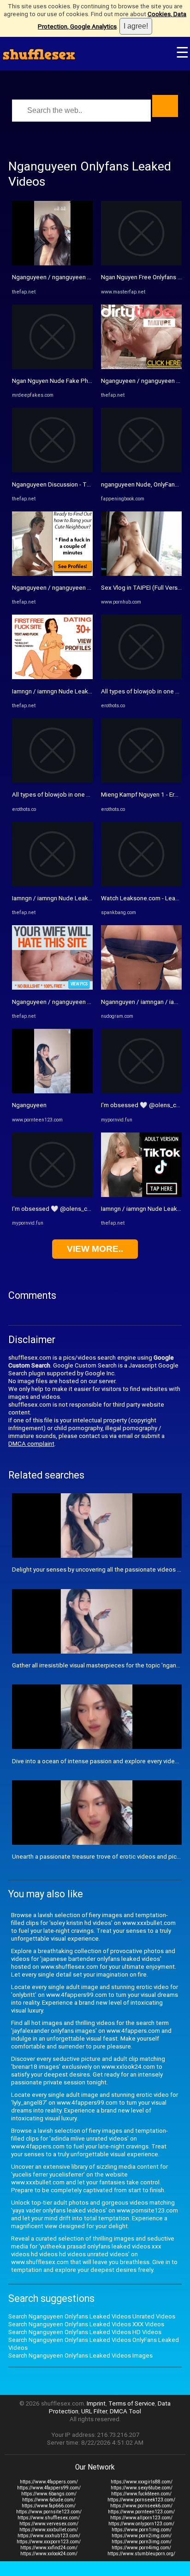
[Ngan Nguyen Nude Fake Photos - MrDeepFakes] (52, 367)
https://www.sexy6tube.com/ (142, 2488)
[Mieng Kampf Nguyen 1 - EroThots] (141, 781)
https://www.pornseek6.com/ (141, 2506)
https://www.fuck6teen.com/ (141, 2494)
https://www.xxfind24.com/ (49, 2548)
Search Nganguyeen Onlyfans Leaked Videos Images (80, 2356)
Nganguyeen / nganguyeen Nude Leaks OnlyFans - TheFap (92, 277)
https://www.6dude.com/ (49, 2500)
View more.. (95, 1249)
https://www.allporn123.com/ (141, 2518)
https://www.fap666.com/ (49, 2506)
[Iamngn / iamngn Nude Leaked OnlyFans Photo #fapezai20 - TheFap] (52, 677)
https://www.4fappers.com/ (49, 2482)
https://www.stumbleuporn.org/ (141, 2554)
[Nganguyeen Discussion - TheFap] (52, 470)
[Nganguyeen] (52, 1091)
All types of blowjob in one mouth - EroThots (73, 795)
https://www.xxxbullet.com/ (49, 2530)
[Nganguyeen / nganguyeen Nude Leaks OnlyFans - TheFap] (52, 263)
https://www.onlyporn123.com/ (141, 2524)
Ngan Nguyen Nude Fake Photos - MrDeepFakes (78, 381)
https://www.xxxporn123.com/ (49, 2542)
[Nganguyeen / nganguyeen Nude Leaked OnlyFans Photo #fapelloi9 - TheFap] (141, 367)
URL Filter (94, 2411)
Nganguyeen (29, 1105)
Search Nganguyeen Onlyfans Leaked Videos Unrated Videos (92, 2316)
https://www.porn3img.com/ (142, 2542)
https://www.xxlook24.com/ (49, 2554)
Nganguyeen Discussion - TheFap (58, 484)
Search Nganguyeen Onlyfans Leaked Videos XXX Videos (86, 2324)
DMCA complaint (31, 1444)
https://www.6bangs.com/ (49, 2494)
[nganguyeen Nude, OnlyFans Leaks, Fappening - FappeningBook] (141, 470)
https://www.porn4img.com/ (141, 2548)
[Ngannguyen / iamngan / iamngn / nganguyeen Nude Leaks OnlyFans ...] (141, 988)
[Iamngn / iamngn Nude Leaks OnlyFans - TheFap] (52, 884)
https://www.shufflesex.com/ (49, 2518)
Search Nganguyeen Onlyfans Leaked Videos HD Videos (85, 2332)
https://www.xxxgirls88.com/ (142, 2482)
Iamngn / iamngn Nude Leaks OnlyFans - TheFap (77, 898)
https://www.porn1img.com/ (142, 2530)
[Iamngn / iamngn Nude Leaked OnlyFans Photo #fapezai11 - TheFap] (141, 1195)
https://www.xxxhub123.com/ (49, 2536)
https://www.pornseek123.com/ (141, 2500)
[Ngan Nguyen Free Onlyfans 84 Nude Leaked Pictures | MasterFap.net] (141, 263)
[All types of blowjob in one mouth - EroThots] (52, 781)
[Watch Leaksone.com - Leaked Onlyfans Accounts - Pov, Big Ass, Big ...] (141, 884)
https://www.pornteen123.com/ (141, 2512)
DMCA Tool (125, 2411)
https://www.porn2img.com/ (142, 2536)
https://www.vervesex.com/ (49, 2524)
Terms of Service (132, 2403)
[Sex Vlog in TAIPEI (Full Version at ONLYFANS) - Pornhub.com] (141, 574)
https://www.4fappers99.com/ (49, 2488)
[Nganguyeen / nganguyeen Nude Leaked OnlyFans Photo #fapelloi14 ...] (52, 574)
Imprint (96, 2403)
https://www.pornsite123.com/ (49, 2512)
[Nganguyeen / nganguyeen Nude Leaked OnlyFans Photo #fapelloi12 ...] (52, 988)
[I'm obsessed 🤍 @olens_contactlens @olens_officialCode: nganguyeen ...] (52, 1195)
